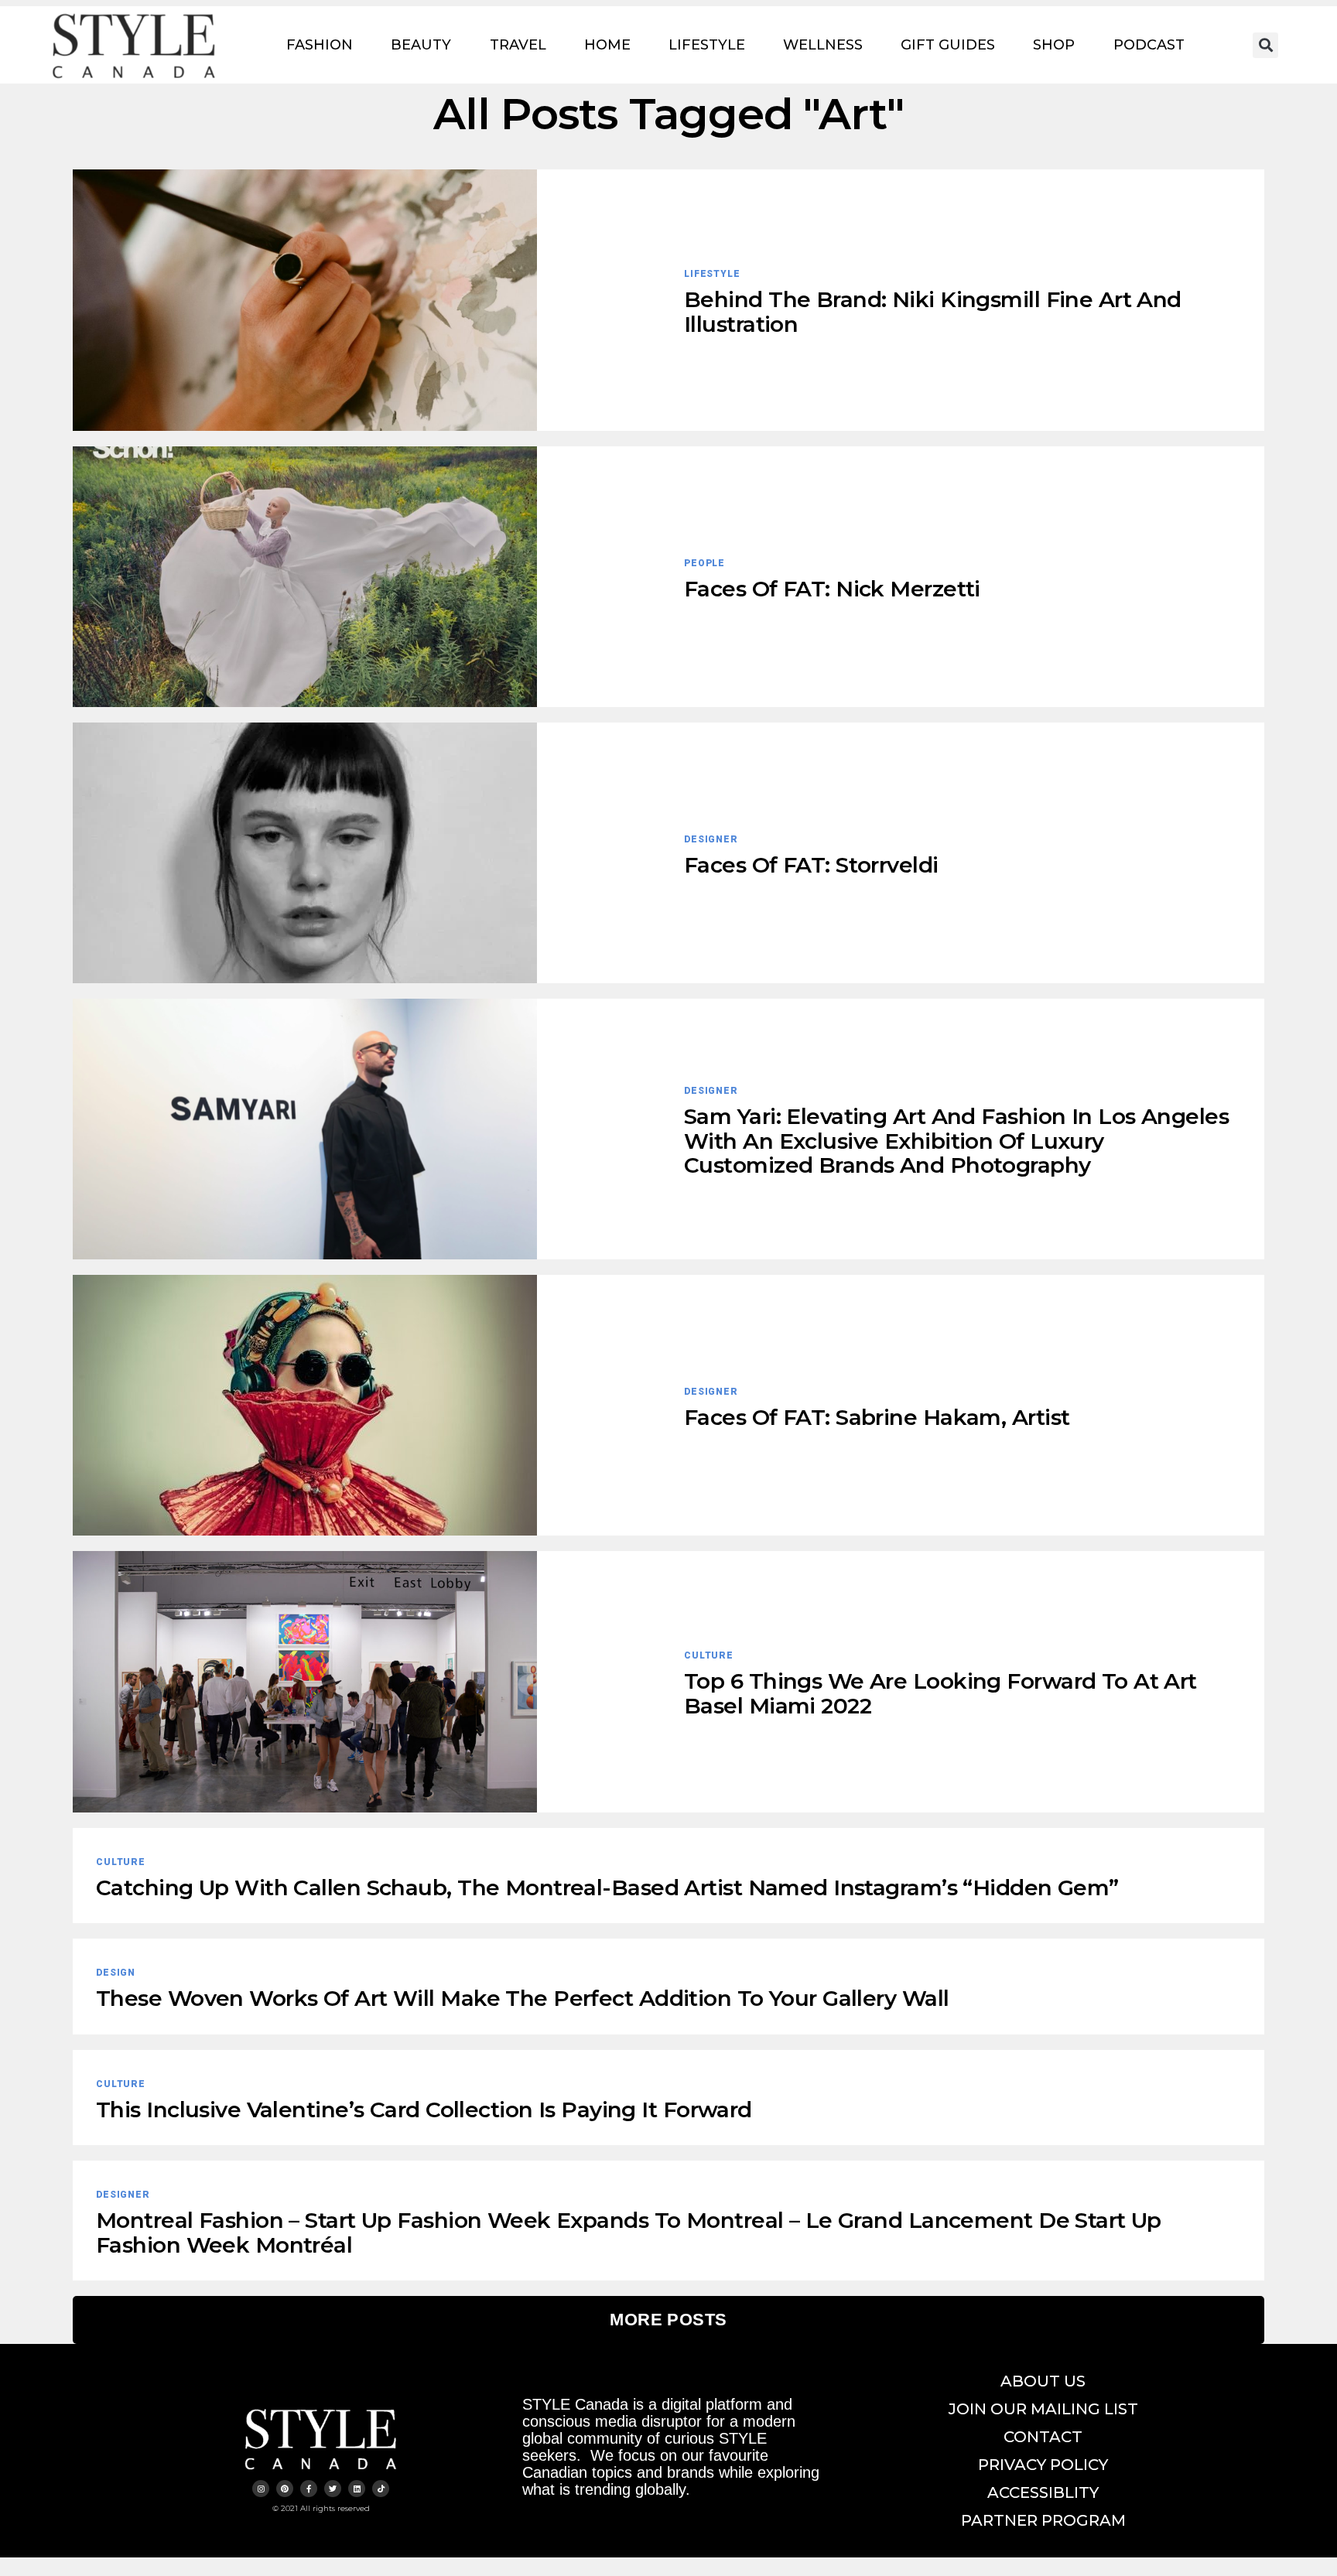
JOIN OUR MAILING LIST (1043, 2409)
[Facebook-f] (309, 2489)
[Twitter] (333, 2489)
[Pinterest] (285, 2489)
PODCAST (1149, 45)
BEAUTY (421, 45)
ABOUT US (1043, 2381)
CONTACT (1043, 2437)
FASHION (320, 45)
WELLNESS (823, 45)
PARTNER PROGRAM (1043, 2520)
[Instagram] (261, 2489)
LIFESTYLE (707, 45)
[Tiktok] (381, 2489)
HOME (607, 45)
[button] (1265, 45)
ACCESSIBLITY (1043, 2492)
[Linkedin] (357, 2489)
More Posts (668, 2320)
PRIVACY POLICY (1043, 2465)
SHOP (1054, 45)
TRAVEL (518, 45)
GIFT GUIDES (948, 45)
